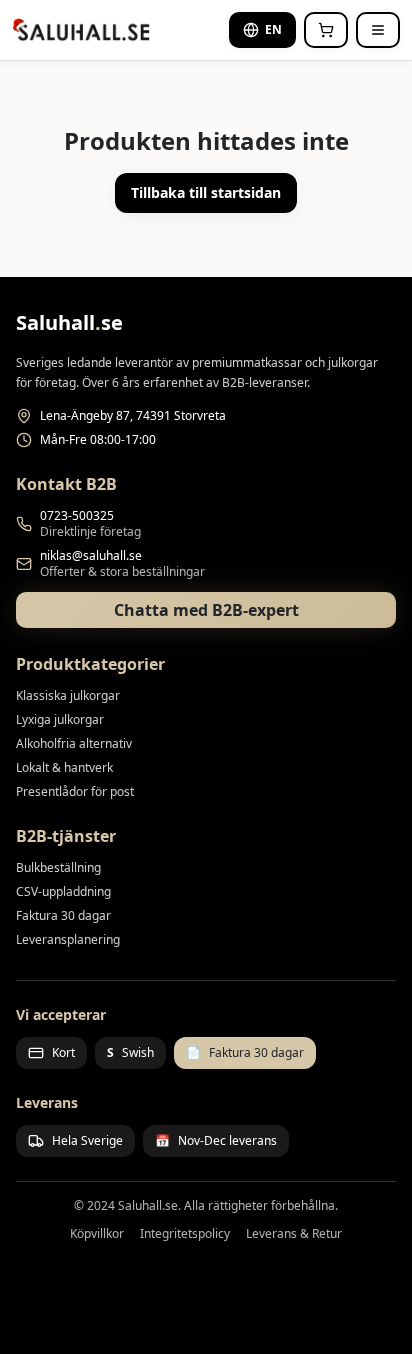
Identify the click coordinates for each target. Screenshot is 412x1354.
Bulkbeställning (58, 867)
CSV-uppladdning (63, 891)
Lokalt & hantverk (64, 767)
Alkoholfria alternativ (74, 743)
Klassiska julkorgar (68, 695)
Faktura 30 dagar (63, 915)
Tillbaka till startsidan (206, 192)
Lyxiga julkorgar (60, 719)
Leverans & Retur (294, 1234)
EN (273, 29)
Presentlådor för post (75, 791)
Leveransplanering (68, 939)
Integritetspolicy (185, 1234)
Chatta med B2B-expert (206, 610)
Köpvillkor (97, 1234)
